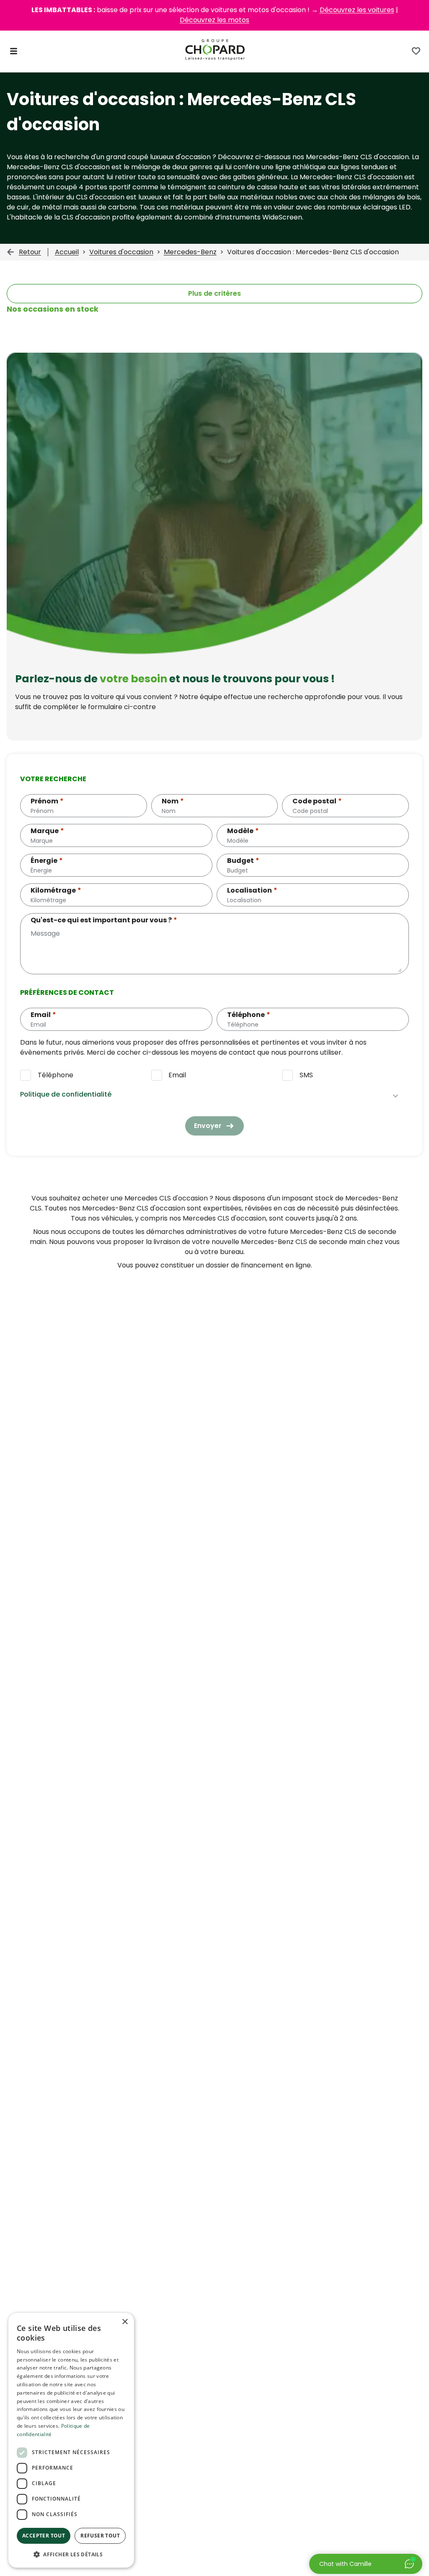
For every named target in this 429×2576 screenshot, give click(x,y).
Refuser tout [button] (100, 2536)
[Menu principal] (14, 51)
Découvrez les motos (214, 20)
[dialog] (71, 2440)
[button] (71, 2554)
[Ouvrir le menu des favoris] (416, 51)
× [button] (125, 2322)
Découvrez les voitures (357, 10)
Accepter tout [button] (44, 2536)
